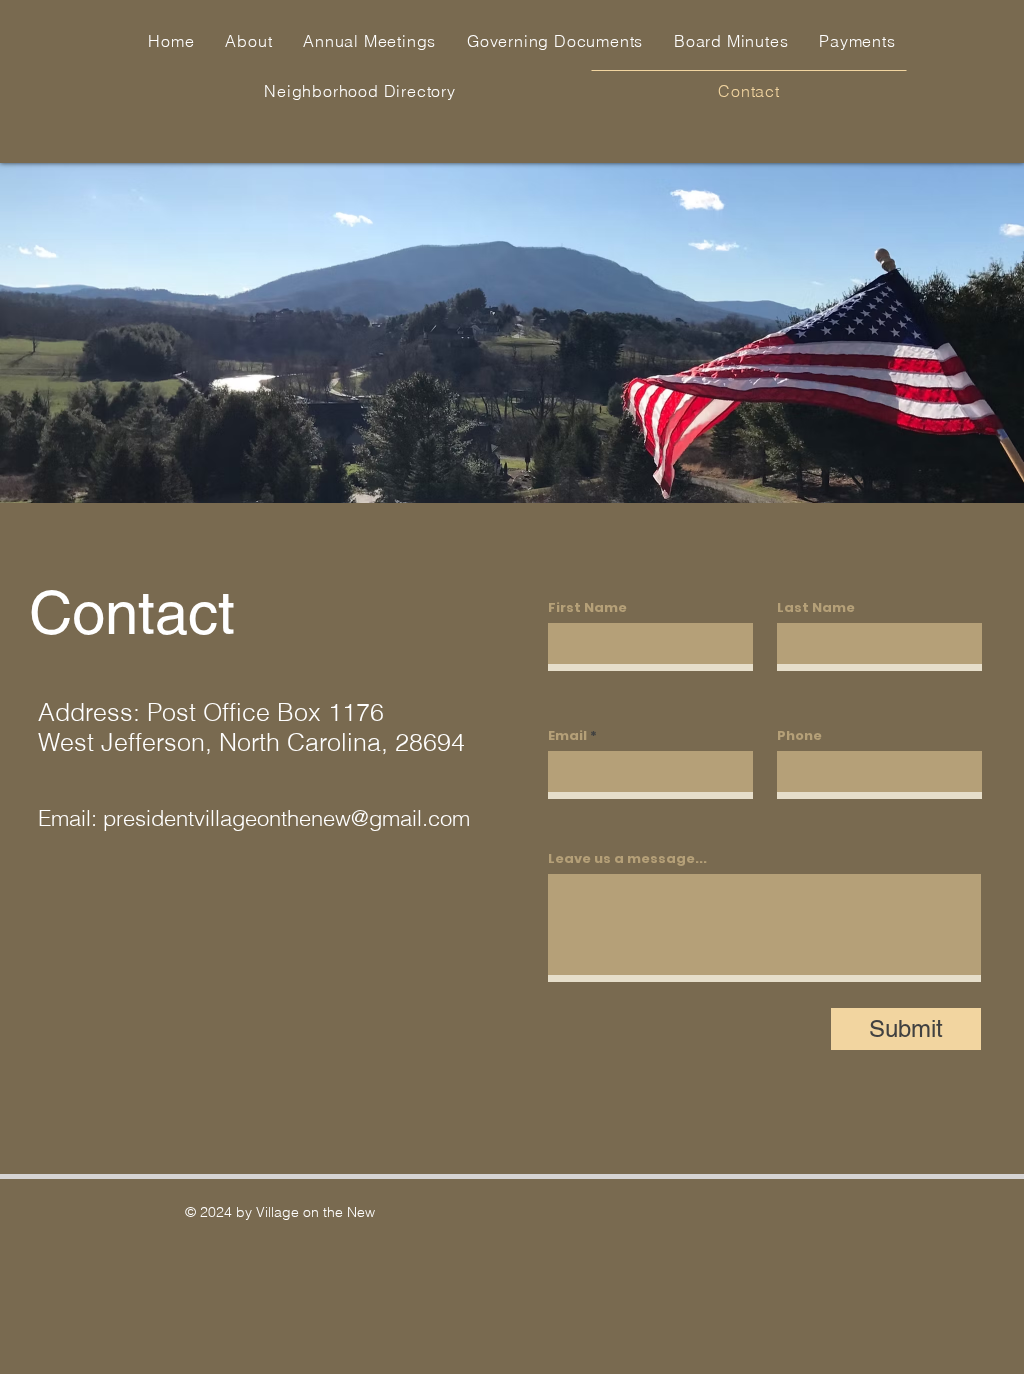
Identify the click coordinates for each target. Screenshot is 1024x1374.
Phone (799, 735)
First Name (587, 607)
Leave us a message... (627, 858)
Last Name (816, 607)
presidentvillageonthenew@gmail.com (286, 818)
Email (567, 735)
